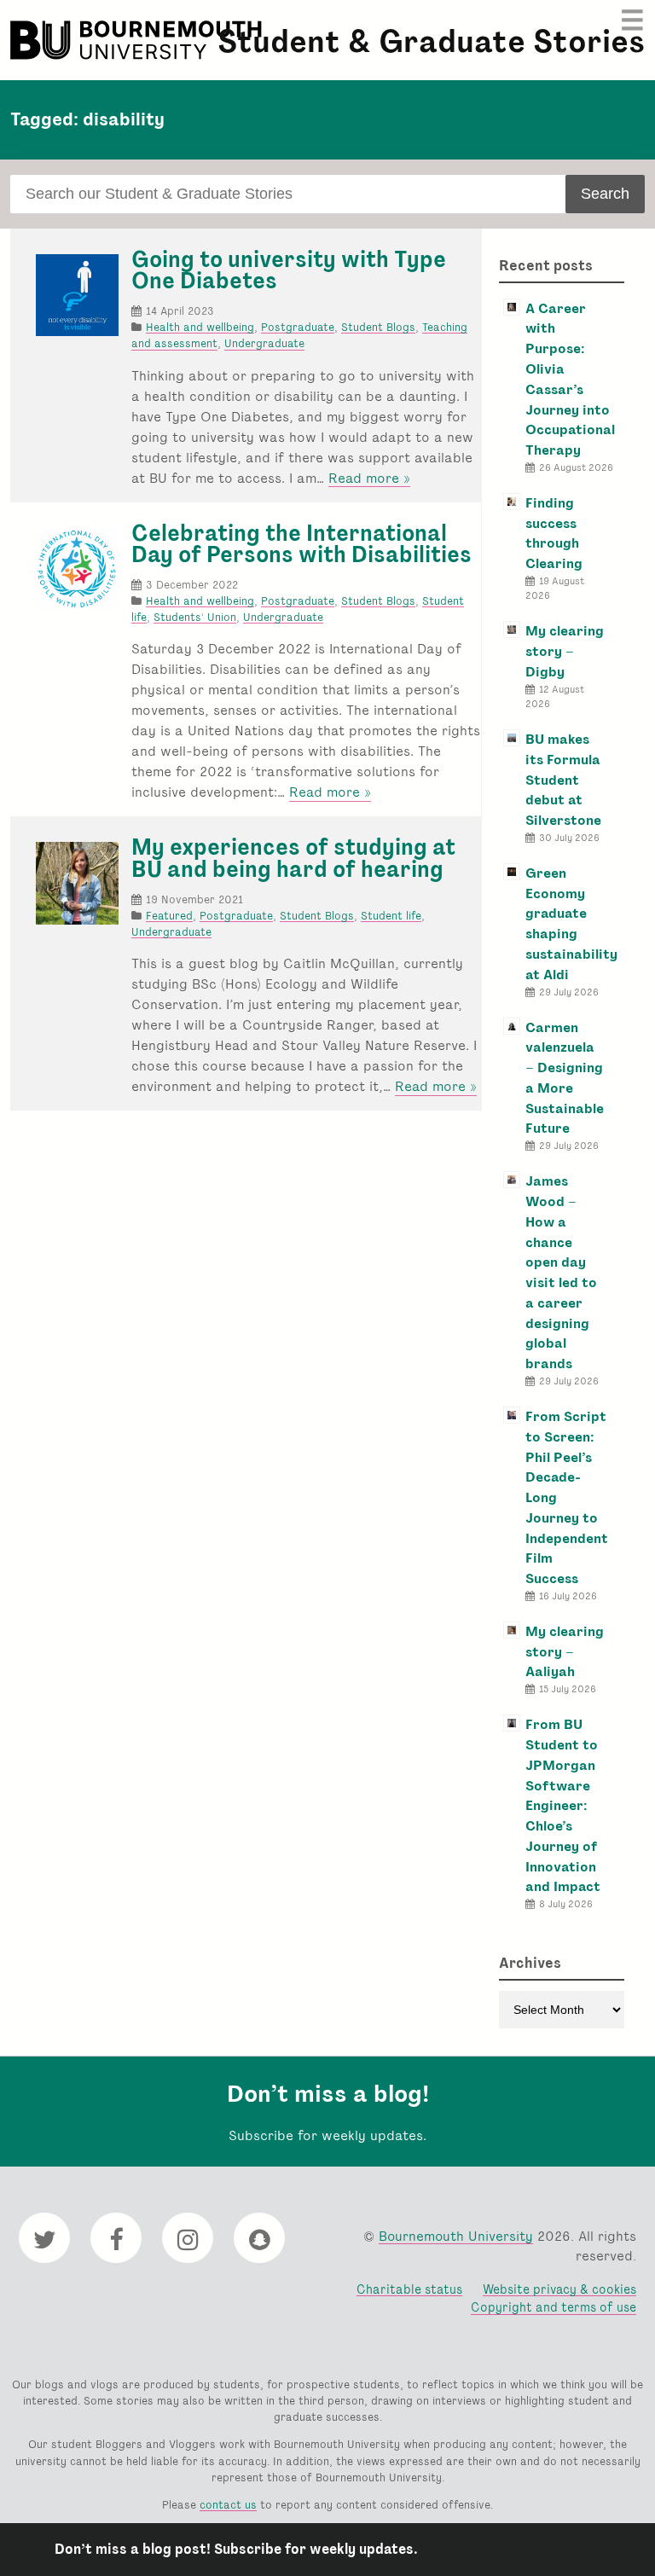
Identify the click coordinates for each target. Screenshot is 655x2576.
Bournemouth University (138, 40)
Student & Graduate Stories (431, 41)
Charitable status (409, 2289)
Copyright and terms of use (554, 2307)
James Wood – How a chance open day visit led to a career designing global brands (561, 1272)
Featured (169, 916)
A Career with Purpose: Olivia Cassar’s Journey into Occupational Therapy (570, 379)
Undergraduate (264, 343)
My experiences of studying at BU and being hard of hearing (293, 858)
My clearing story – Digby (565, 651)
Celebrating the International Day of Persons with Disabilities (301, 544)
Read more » (369, 479)
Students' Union (195, 617)
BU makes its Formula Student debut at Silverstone (563, 780)
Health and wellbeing (200, 327)
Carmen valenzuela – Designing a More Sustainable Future (565, 1078)
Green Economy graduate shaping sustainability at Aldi (571, 924)
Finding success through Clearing (554, 533)
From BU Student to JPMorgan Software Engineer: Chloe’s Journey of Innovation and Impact (563, 1805)
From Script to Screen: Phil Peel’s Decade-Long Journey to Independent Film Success (567, 1497)
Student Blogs (378, 327)
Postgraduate (298, 327)
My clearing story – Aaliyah (565, 1652)
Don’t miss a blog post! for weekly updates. (236, 2549)
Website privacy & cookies (559, 2289)
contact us (228, 2505)
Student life (391, 916)
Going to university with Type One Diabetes (289, 270)
